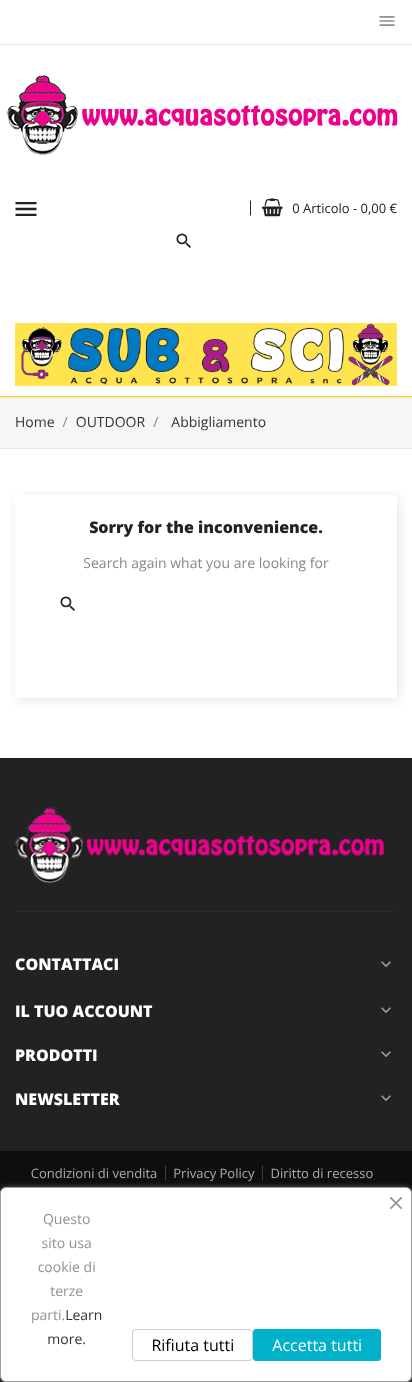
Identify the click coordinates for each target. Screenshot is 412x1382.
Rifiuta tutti (192, 1345)
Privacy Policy (213, 1173)
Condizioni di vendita (94, 1173)
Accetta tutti (317, 1345)
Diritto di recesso (321, 1173)
